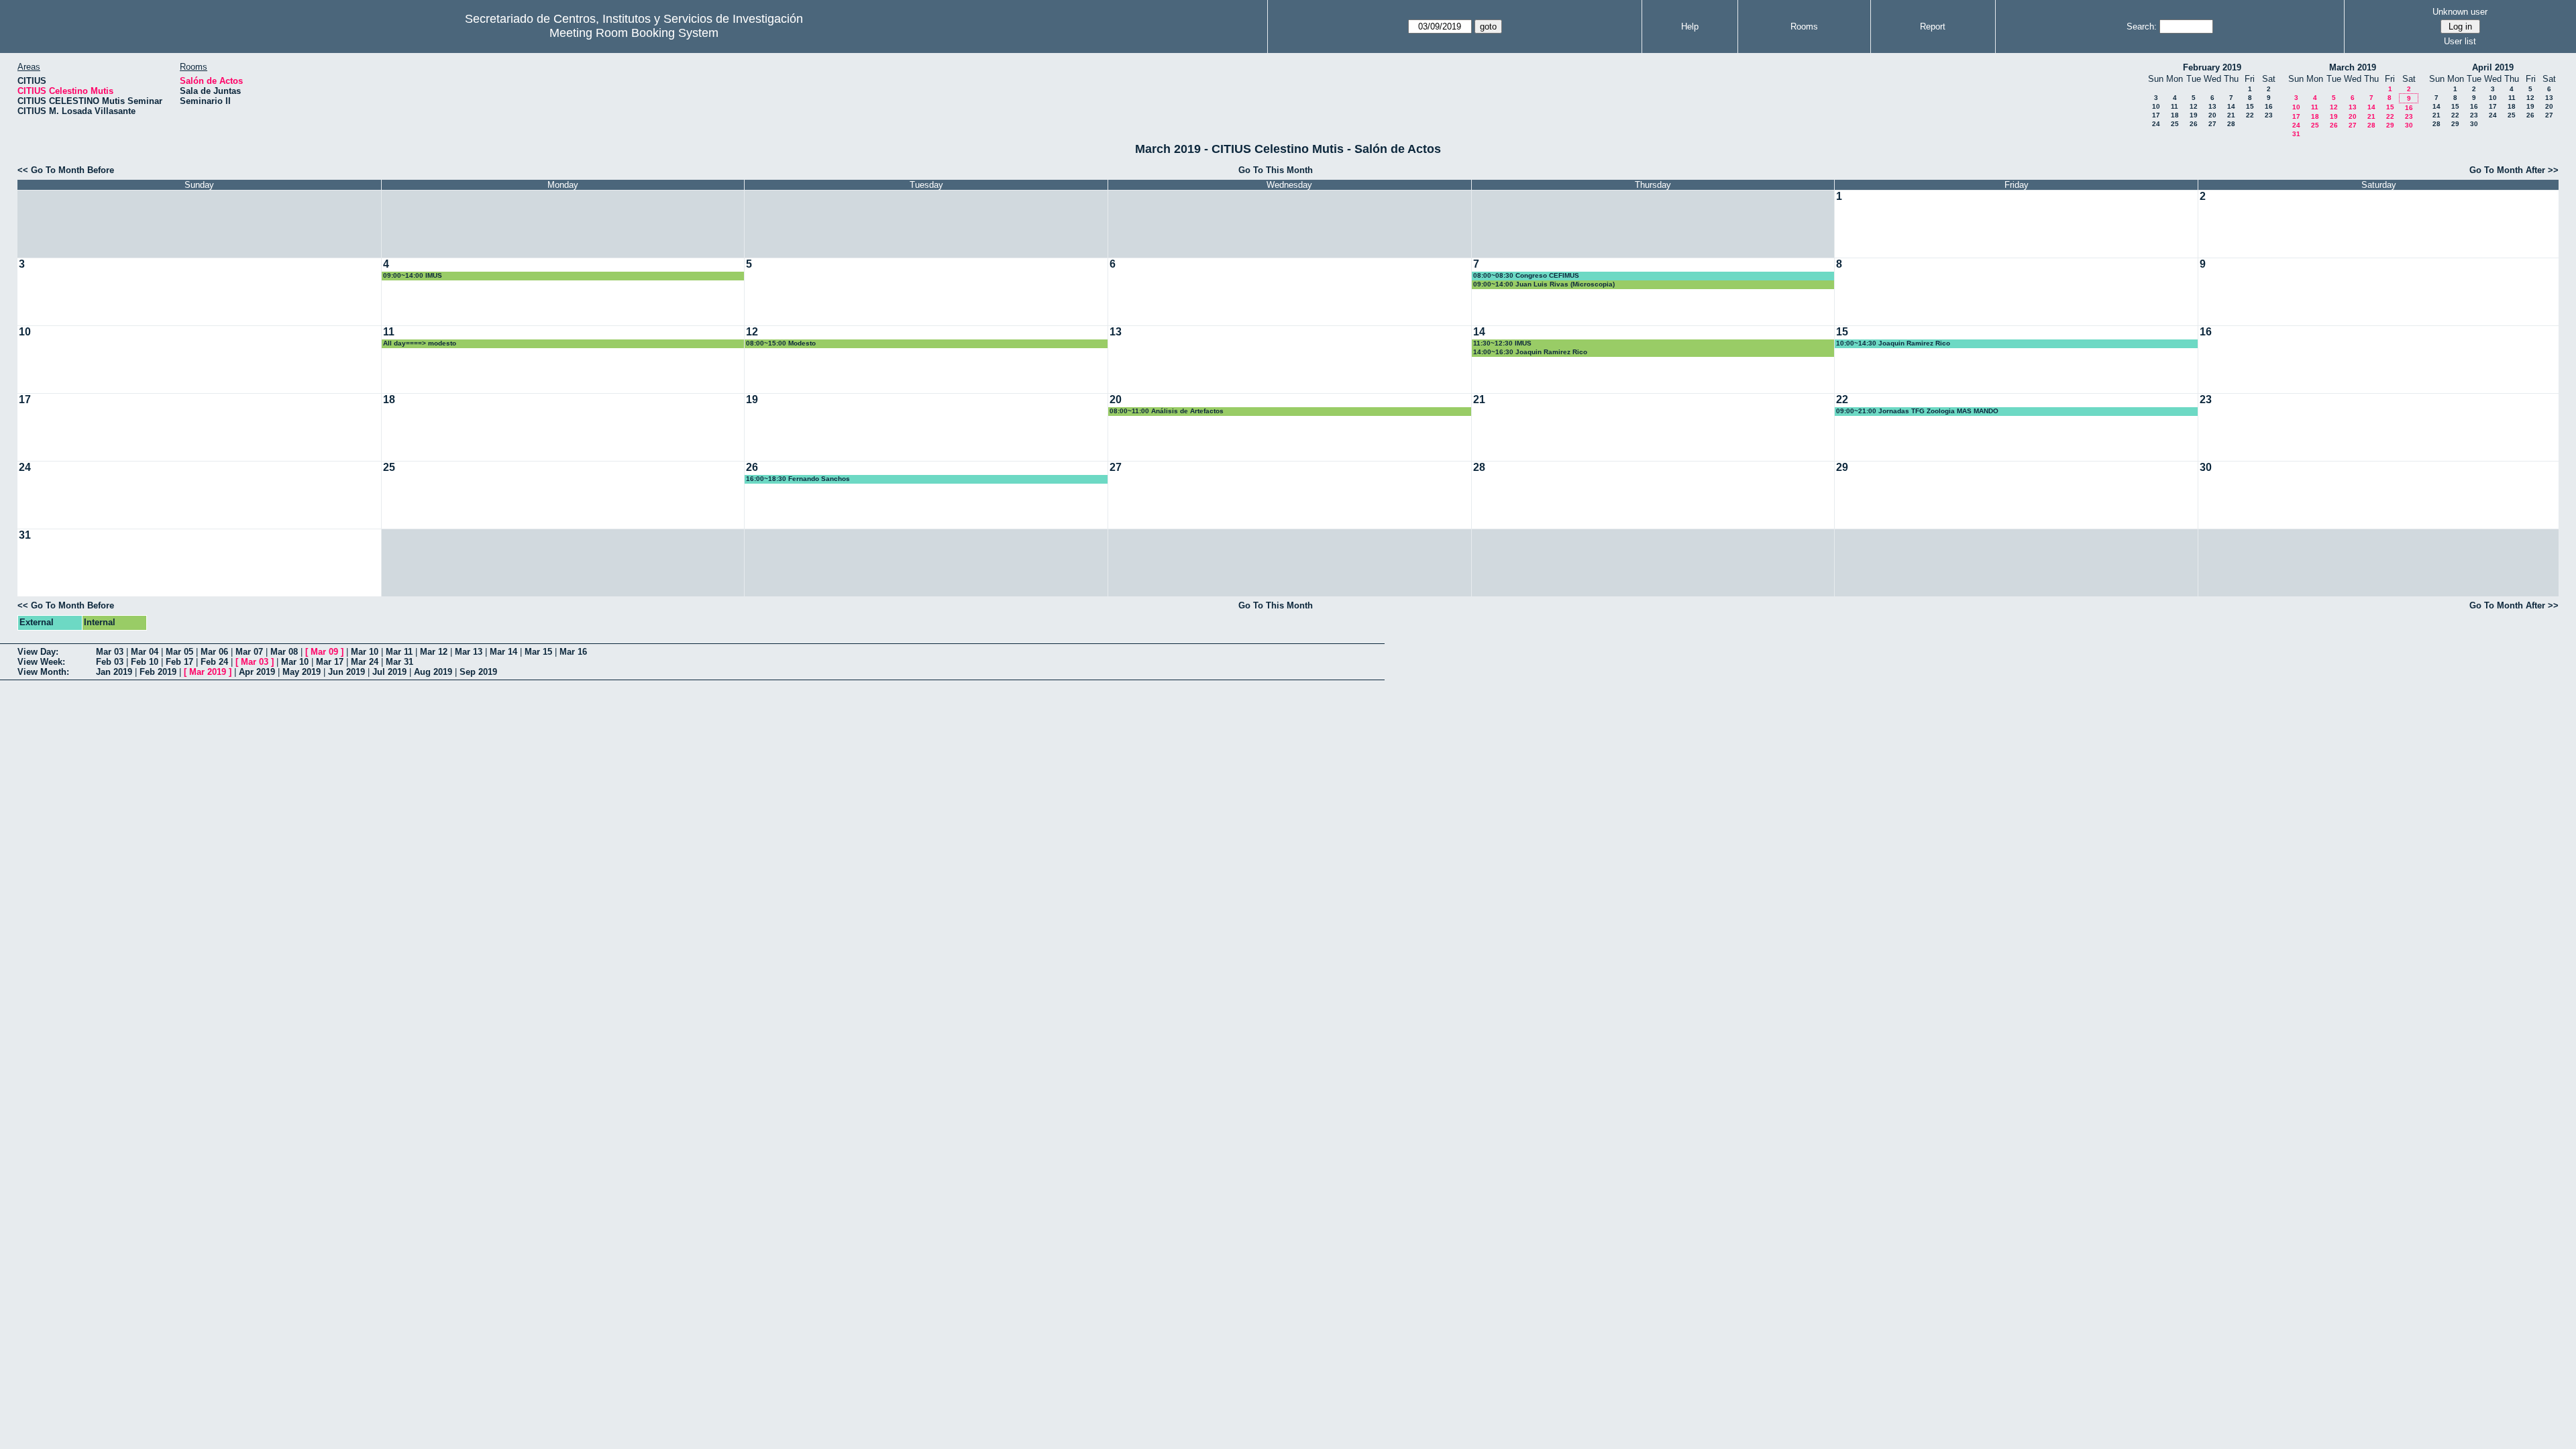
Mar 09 (324, 652)
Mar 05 (179, 652)
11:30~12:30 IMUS (1502, 343)
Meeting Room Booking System (634, 33)
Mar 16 (573, 652)
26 (2194, 124)
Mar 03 (110, 652)
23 (2269, 115)
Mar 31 (399, 662)
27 (2212, 124)
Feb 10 (145, 662)
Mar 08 (284, 652)
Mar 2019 (208, 672)
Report (1933, 26)
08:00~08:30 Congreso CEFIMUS (1526, 275)
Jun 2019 (346, 672)
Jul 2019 (389, 672)
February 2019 (2212, 67)
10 (2156, 106)
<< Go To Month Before (66, 170)
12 (2194, 106)
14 (2231, 106)
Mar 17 (330, 662)
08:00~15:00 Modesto (781, 343)
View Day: (38, 652)
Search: (2142, 26)
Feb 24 (214, 662)
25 (2175, 124)
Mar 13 (469, 652)
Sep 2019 (478, 672)
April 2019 (2493, 67)
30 (2409, 125)
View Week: (41, 662)
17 (2156, 115)
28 (2231, 124)
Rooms (1804, 26)
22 (2250, 115)
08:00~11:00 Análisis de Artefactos (1167, 411)
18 (2175, 115)
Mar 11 (399, 652)
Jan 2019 (114, 672)
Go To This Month (1276, 170)
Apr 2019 (257, 672)
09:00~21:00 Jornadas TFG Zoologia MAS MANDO (1917, 411)
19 (2194, 115)
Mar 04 (145, 652)
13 (2212, 106)
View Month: (43, 672)
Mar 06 (214, 652)
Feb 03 (110, 662)
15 (2250, 106)
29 (2390, 125)
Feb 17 (179, 662)
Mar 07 (249, 652)
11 (2175, 106)
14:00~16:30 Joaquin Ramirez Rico (1530, 352)
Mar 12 (434, 652)
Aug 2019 (433, 672)
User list (2460, 41)
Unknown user (2460, 12)
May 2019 (302, 672)
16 (2269, 106)
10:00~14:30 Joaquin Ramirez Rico (1893, 343)
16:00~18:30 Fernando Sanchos (798, 479)
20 (2212, 115)
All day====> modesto (420, 343)
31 (2296, 134)
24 (2156, 124)
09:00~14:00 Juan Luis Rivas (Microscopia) (1544, 284)
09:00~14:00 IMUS (413, 275)
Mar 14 (503, 652)
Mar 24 (365, 662)
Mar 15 (538, 652)
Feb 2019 (158, 672)
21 (2231, 115)
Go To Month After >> (2514, 170)
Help (1690, 26)
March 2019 (2353, 67)
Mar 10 (365, 652)
